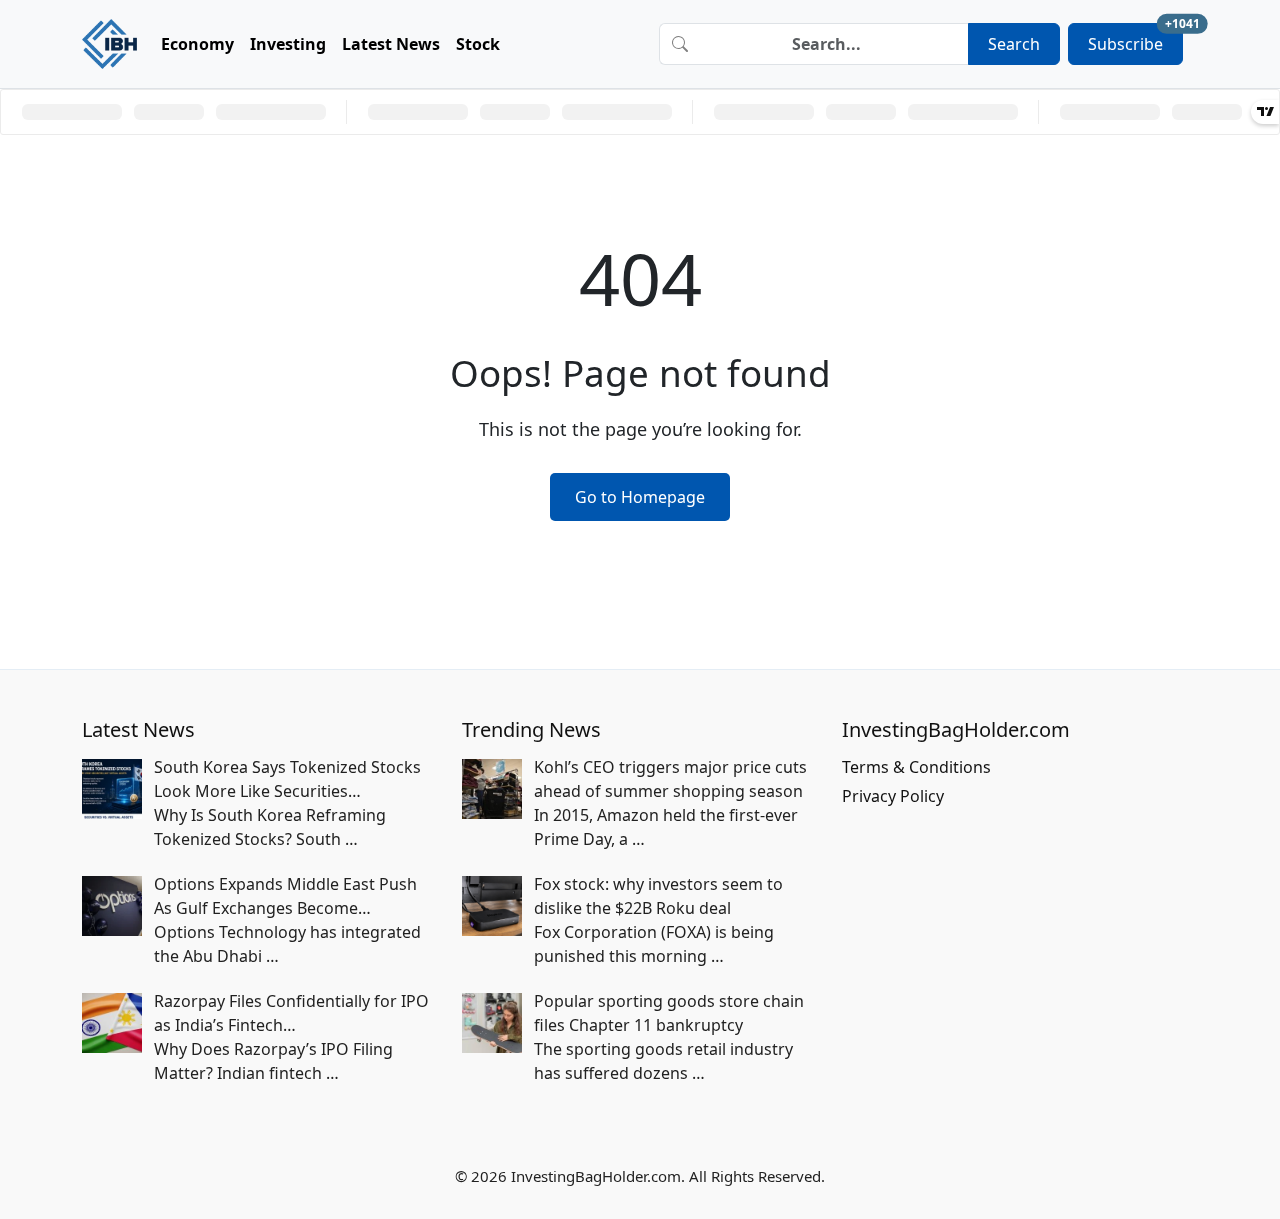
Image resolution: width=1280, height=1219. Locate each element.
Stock (478, 44)
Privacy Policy (893, 796)
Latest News (391, 44)
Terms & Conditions (916, 767)
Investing (288, 44)
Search (1014, 44)
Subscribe (1135, 39)
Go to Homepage (640, 497)
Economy (197, 44)
